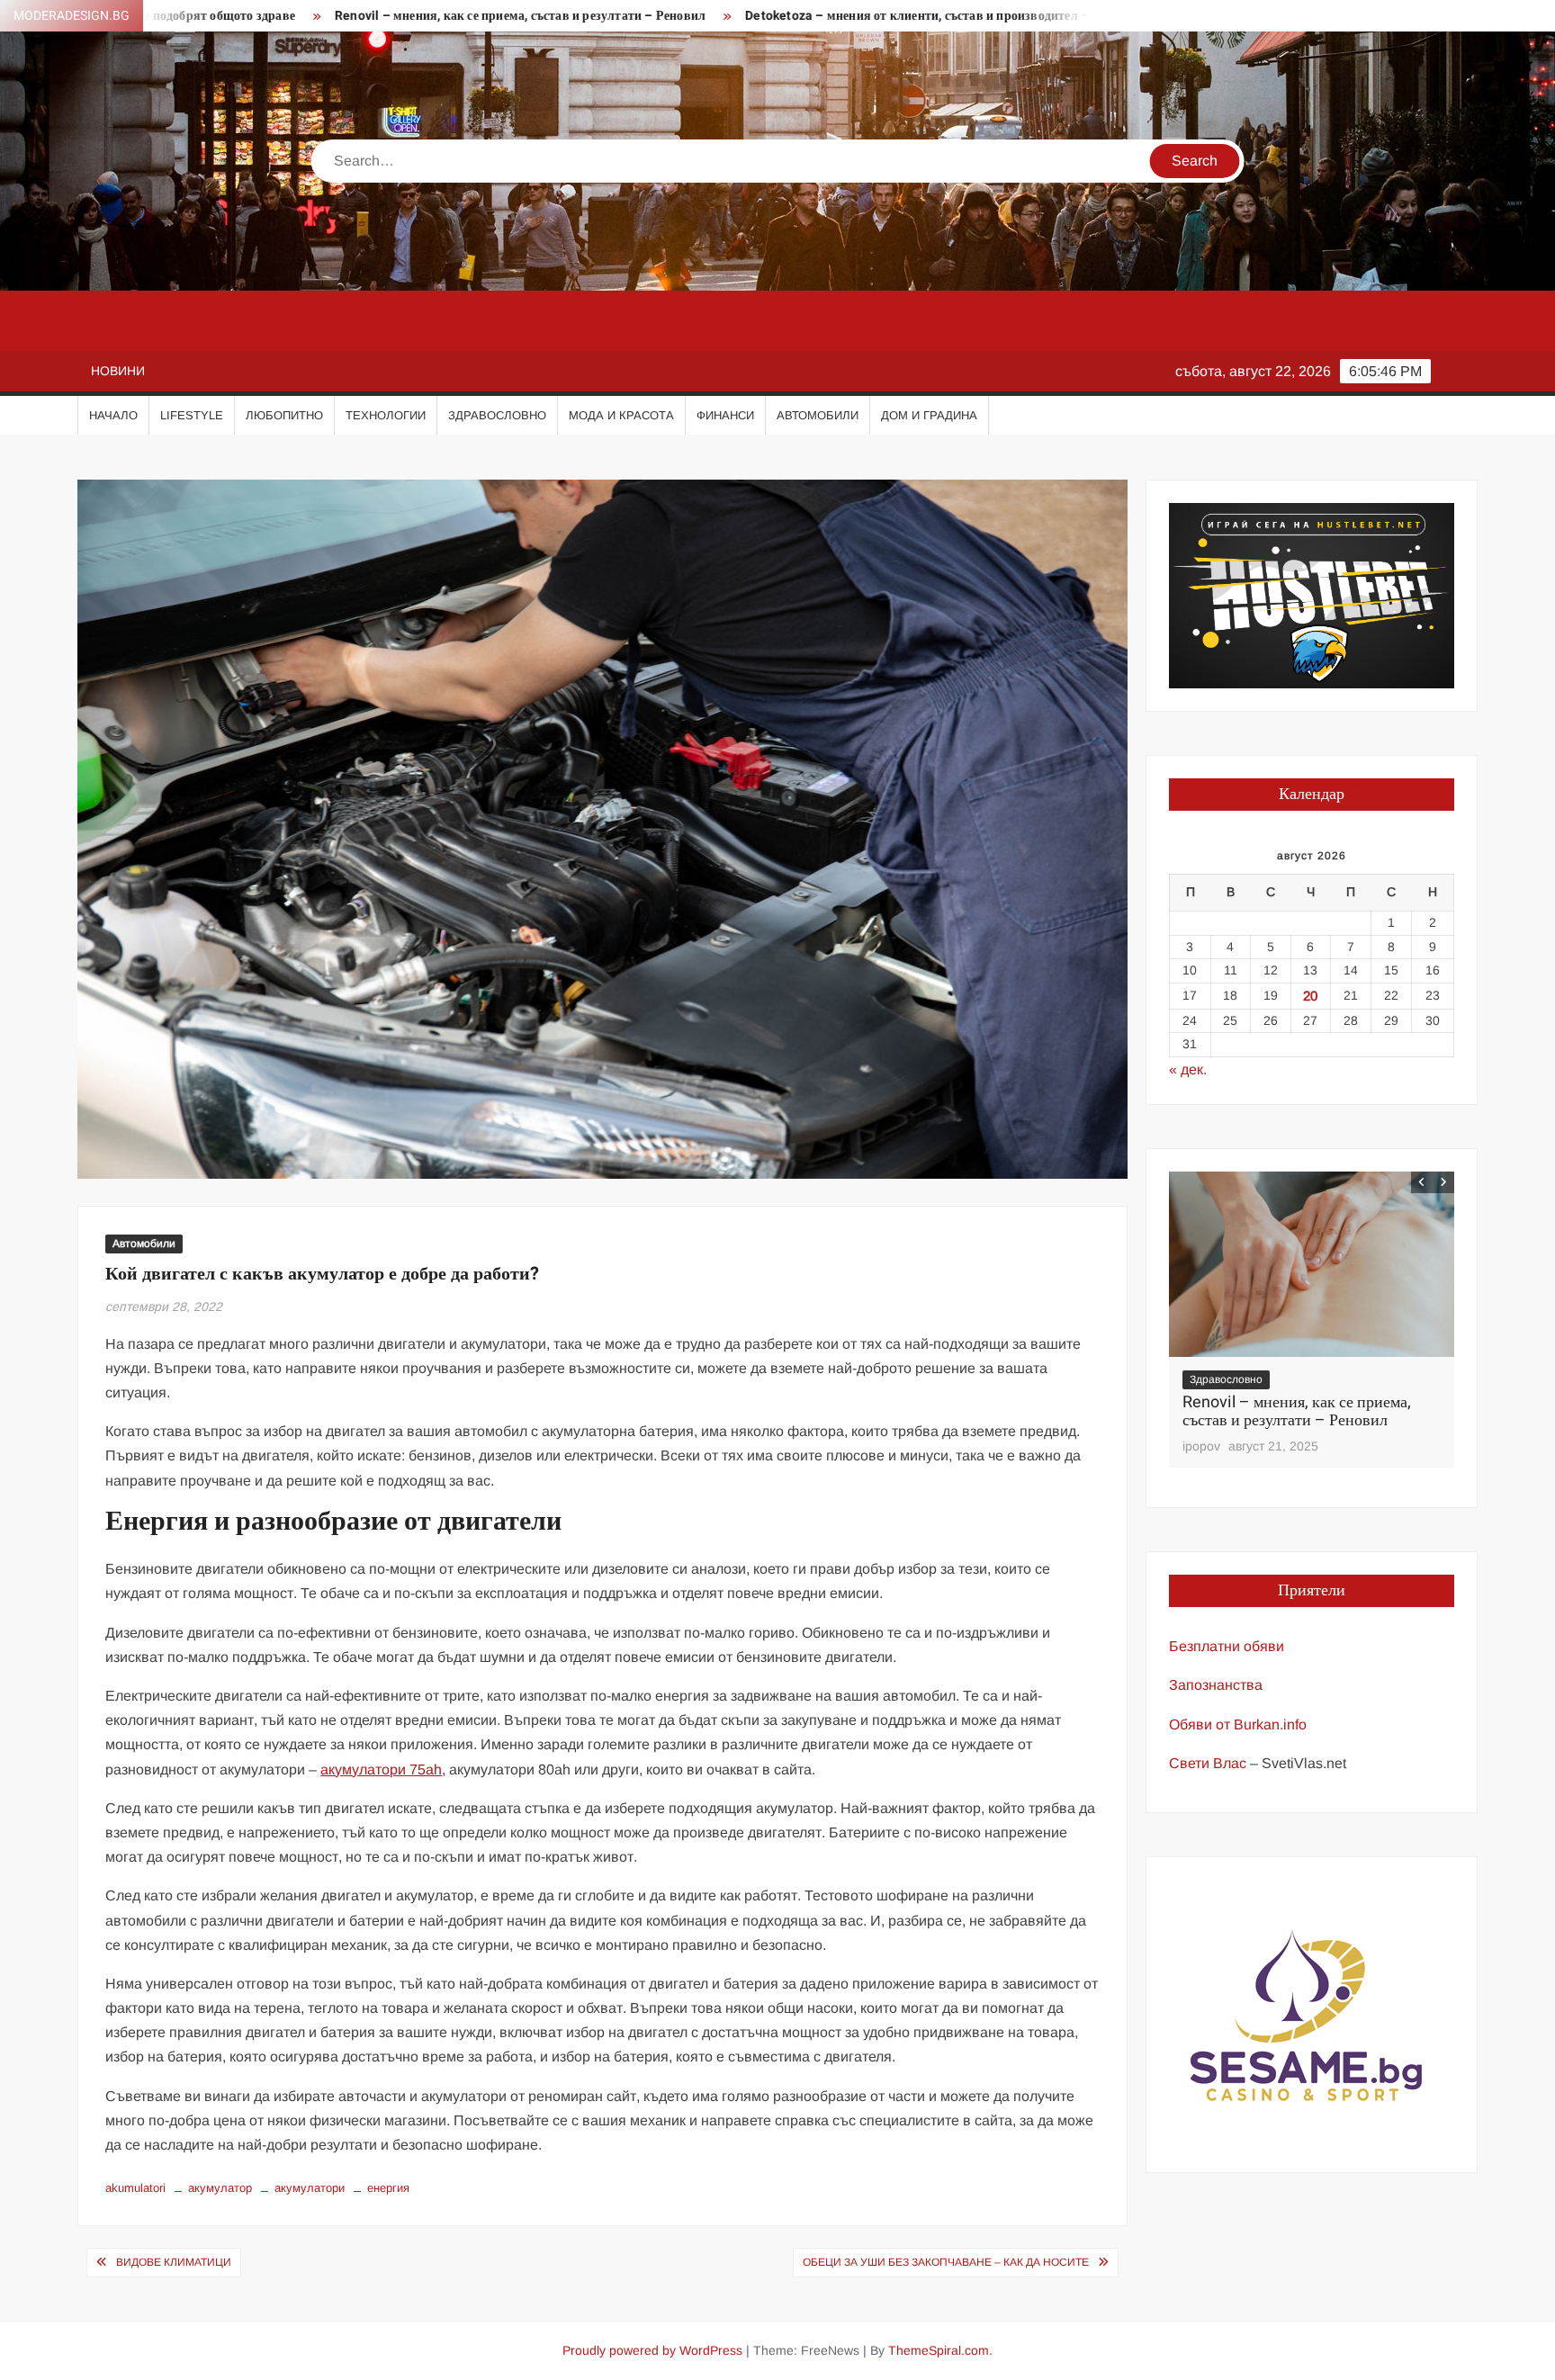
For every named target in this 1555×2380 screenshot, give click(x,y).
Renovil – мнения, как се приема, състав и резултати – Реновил (371, 16)
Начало (113, 415)
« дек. (1188, 1069)
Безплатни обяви (1227, 1646)
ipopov (1201, 1446)
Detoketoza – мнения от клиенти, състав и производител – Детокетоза (803, 16)
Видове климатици (174, 2262)
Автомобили (818, 415)
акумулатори (310, 2188)
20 (1310, 996)
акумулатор (220, 2188)
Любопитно (284, 415)
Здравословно (497, 415)
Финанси (725, 415)
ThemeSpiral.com (939, 2350)
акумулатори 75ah (381, 1769)
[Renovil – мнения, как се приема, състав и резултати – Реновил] (1312, 1264)
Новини (118, 371)
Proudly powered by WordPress (652, 2350)
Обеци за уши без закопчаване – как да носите (946, 2262)
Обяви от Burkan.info (1238, 1724)
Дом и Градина (929, 415)
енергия (388, 2188)
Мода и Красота (621, 415)
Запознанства (1216, 1685)
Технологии (386, 415)
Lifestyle (192, 415)
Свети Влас (1208, 1763)
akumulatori (135, 2188)
